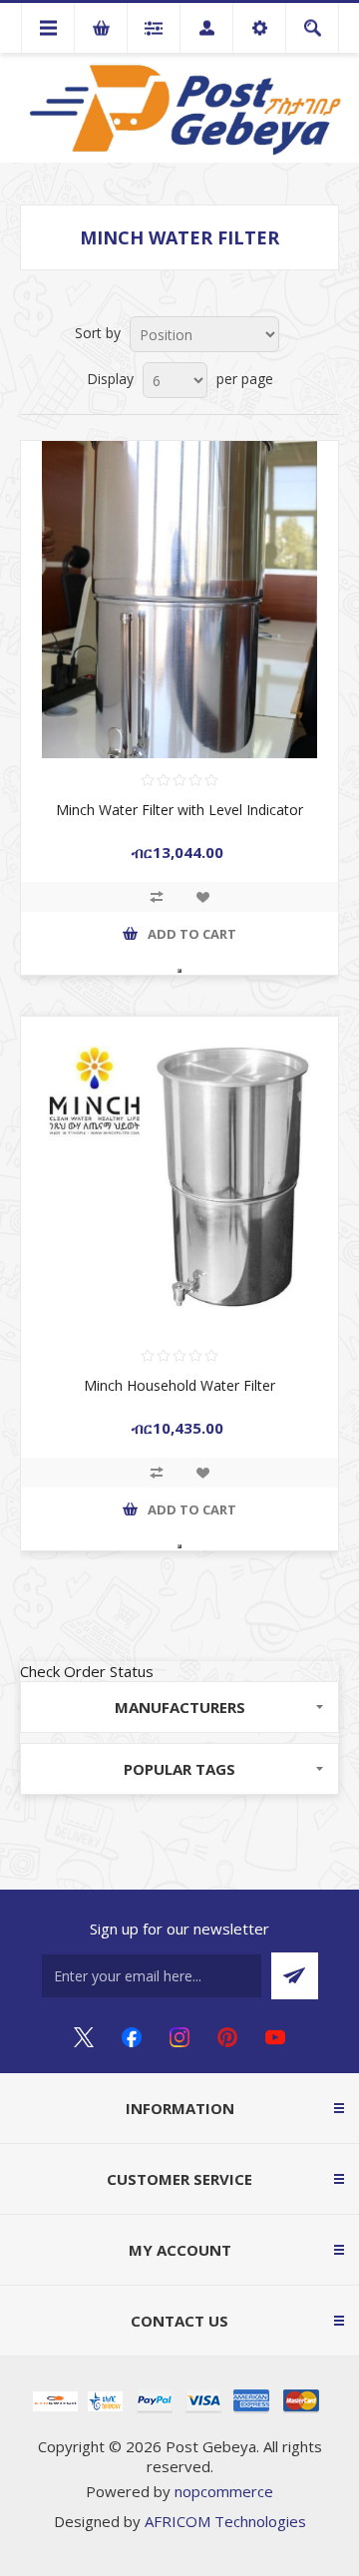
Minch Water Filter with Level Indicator (179, 810)
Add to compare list (157, 897)
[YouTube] (275, 2037)
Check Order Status (87, 1671)
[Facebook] (132, 2037)
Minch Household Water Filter (179, 1385)
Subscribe (295, 1976)
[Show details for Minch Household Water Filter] (179, 1175)
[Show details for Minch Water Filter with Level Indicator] (179, 600)
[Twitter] (84, 2037)
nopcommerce (224, 2491)
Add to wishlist (202, 897)
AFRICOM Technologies (225, 2521)
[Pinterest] (227, 2037)
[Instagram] (179, 2037)
